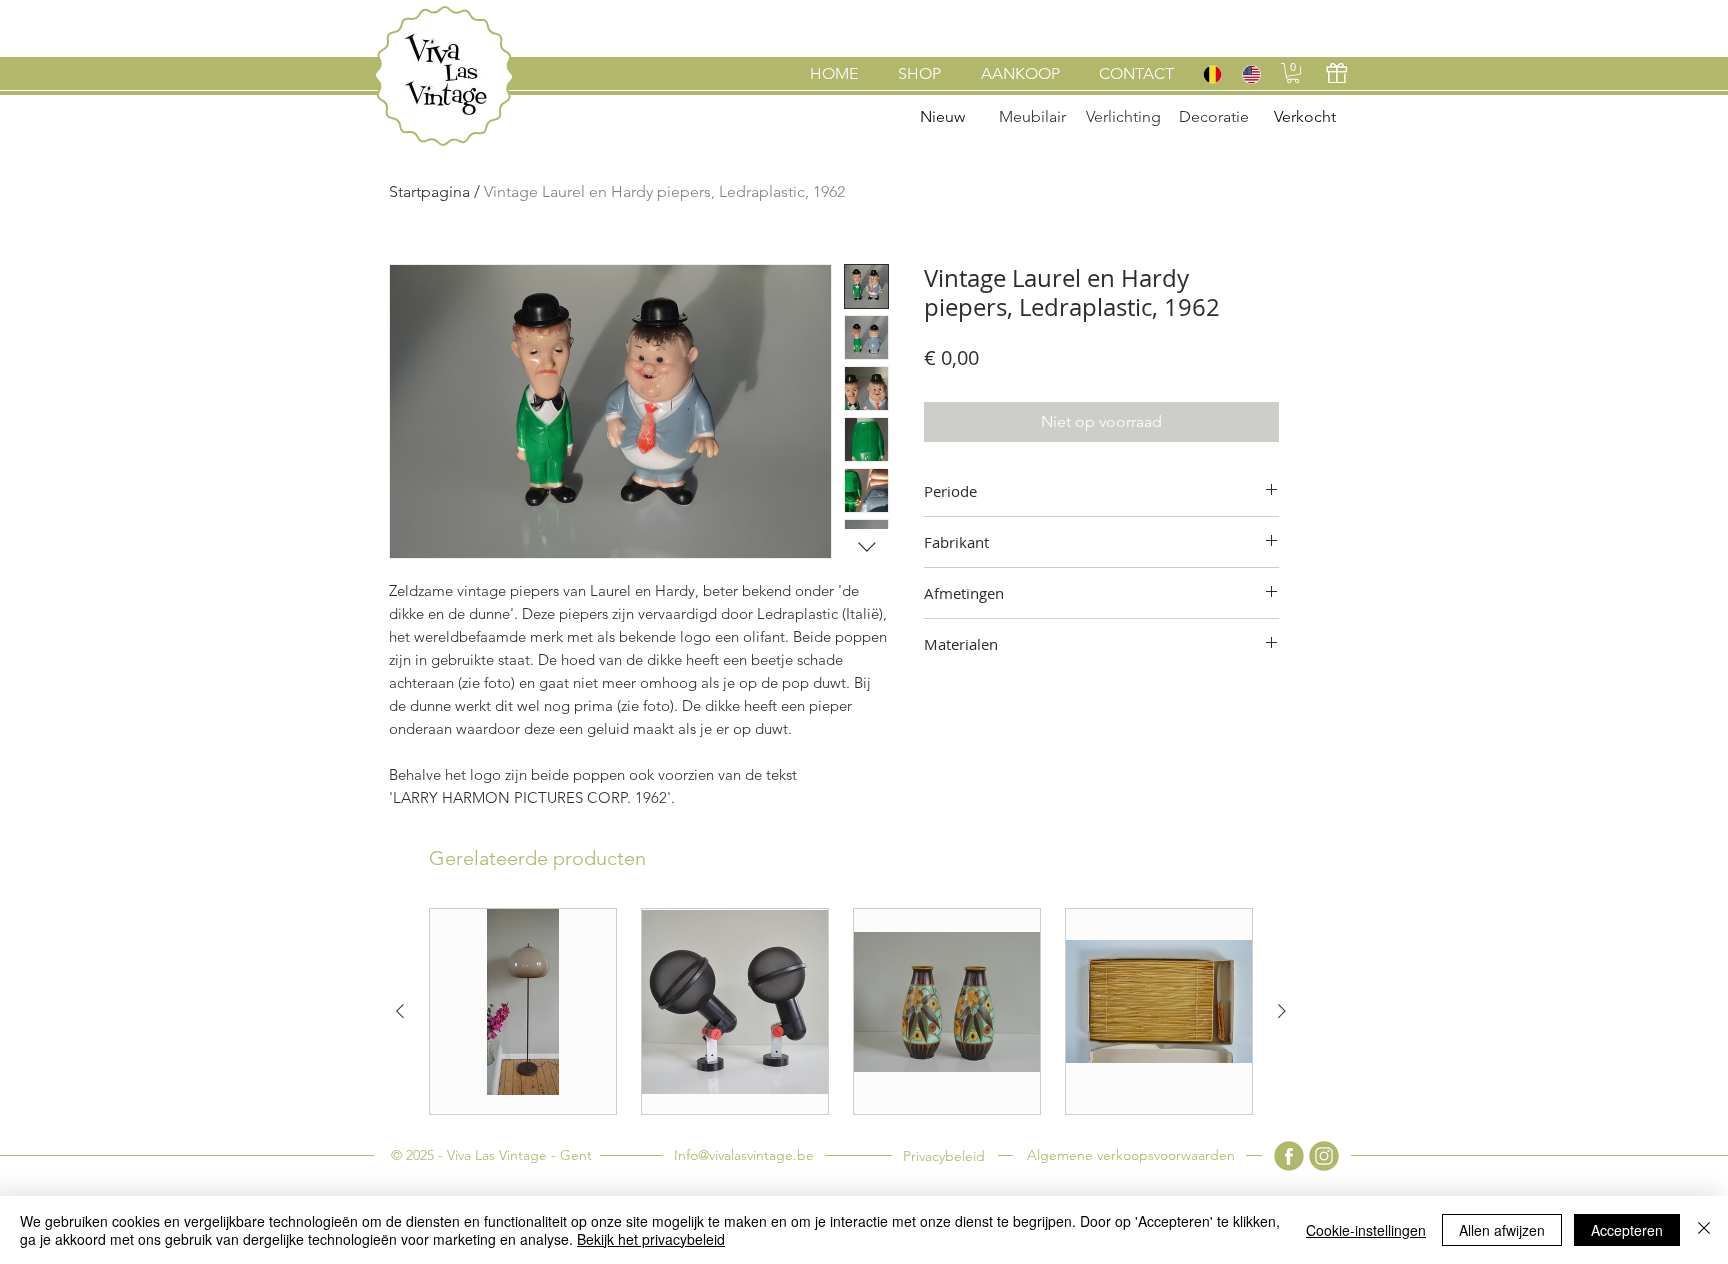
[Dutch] (1212, 74)
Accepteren (1627, 1230)
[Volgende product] (1282, 1011)
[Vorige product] (400, 1011)
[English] (1250, 74)
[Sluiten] (1704, 1230)
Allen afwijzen (1502, 1230)
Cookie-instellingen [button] (1366, 1230)
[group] (841, 1011)
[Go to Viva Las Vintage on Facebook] (1289, 1156)
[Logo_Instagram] (1324, 1156)
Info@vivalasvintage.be (744, 1155)
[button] (1293, 73)
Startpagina (429, 191)
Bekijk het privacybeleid (651, 1239)
